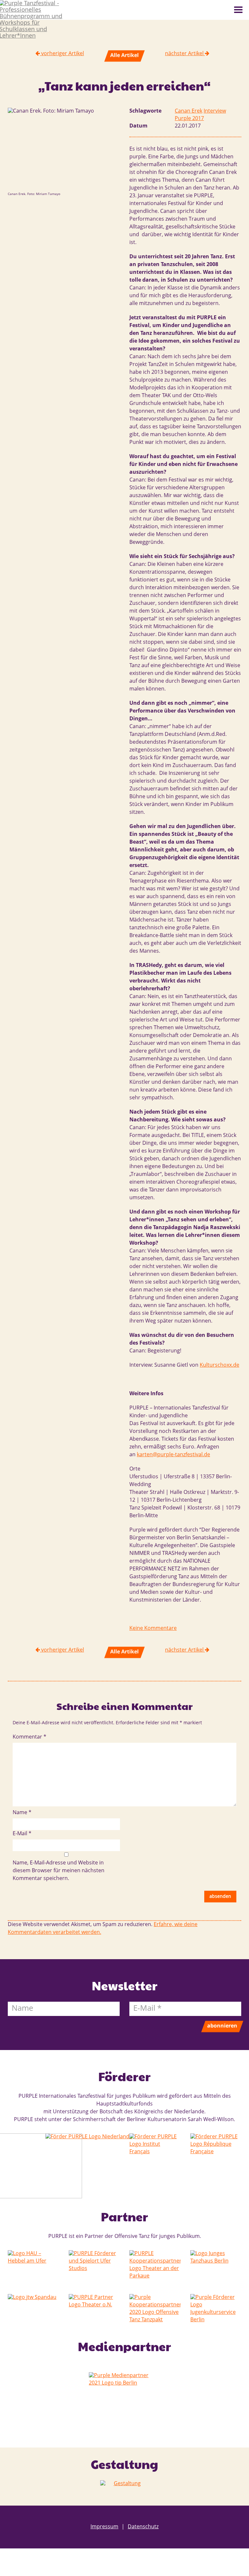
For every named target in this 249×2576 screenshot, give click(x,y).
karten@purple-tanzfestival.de (173, 1455)
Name (22, 1813)
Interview (215, 111)
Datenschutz (140, 2527)
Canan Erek (189, 111)
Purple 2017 (189, 119)
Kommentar (30, 1737)
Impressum (104, 2527)
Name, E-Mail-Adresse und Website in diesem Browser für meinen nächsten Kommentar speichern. (59, 1871)
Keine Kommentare (153, 1629)
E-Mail (22, 1834)
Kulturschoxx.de (219, 1365)
